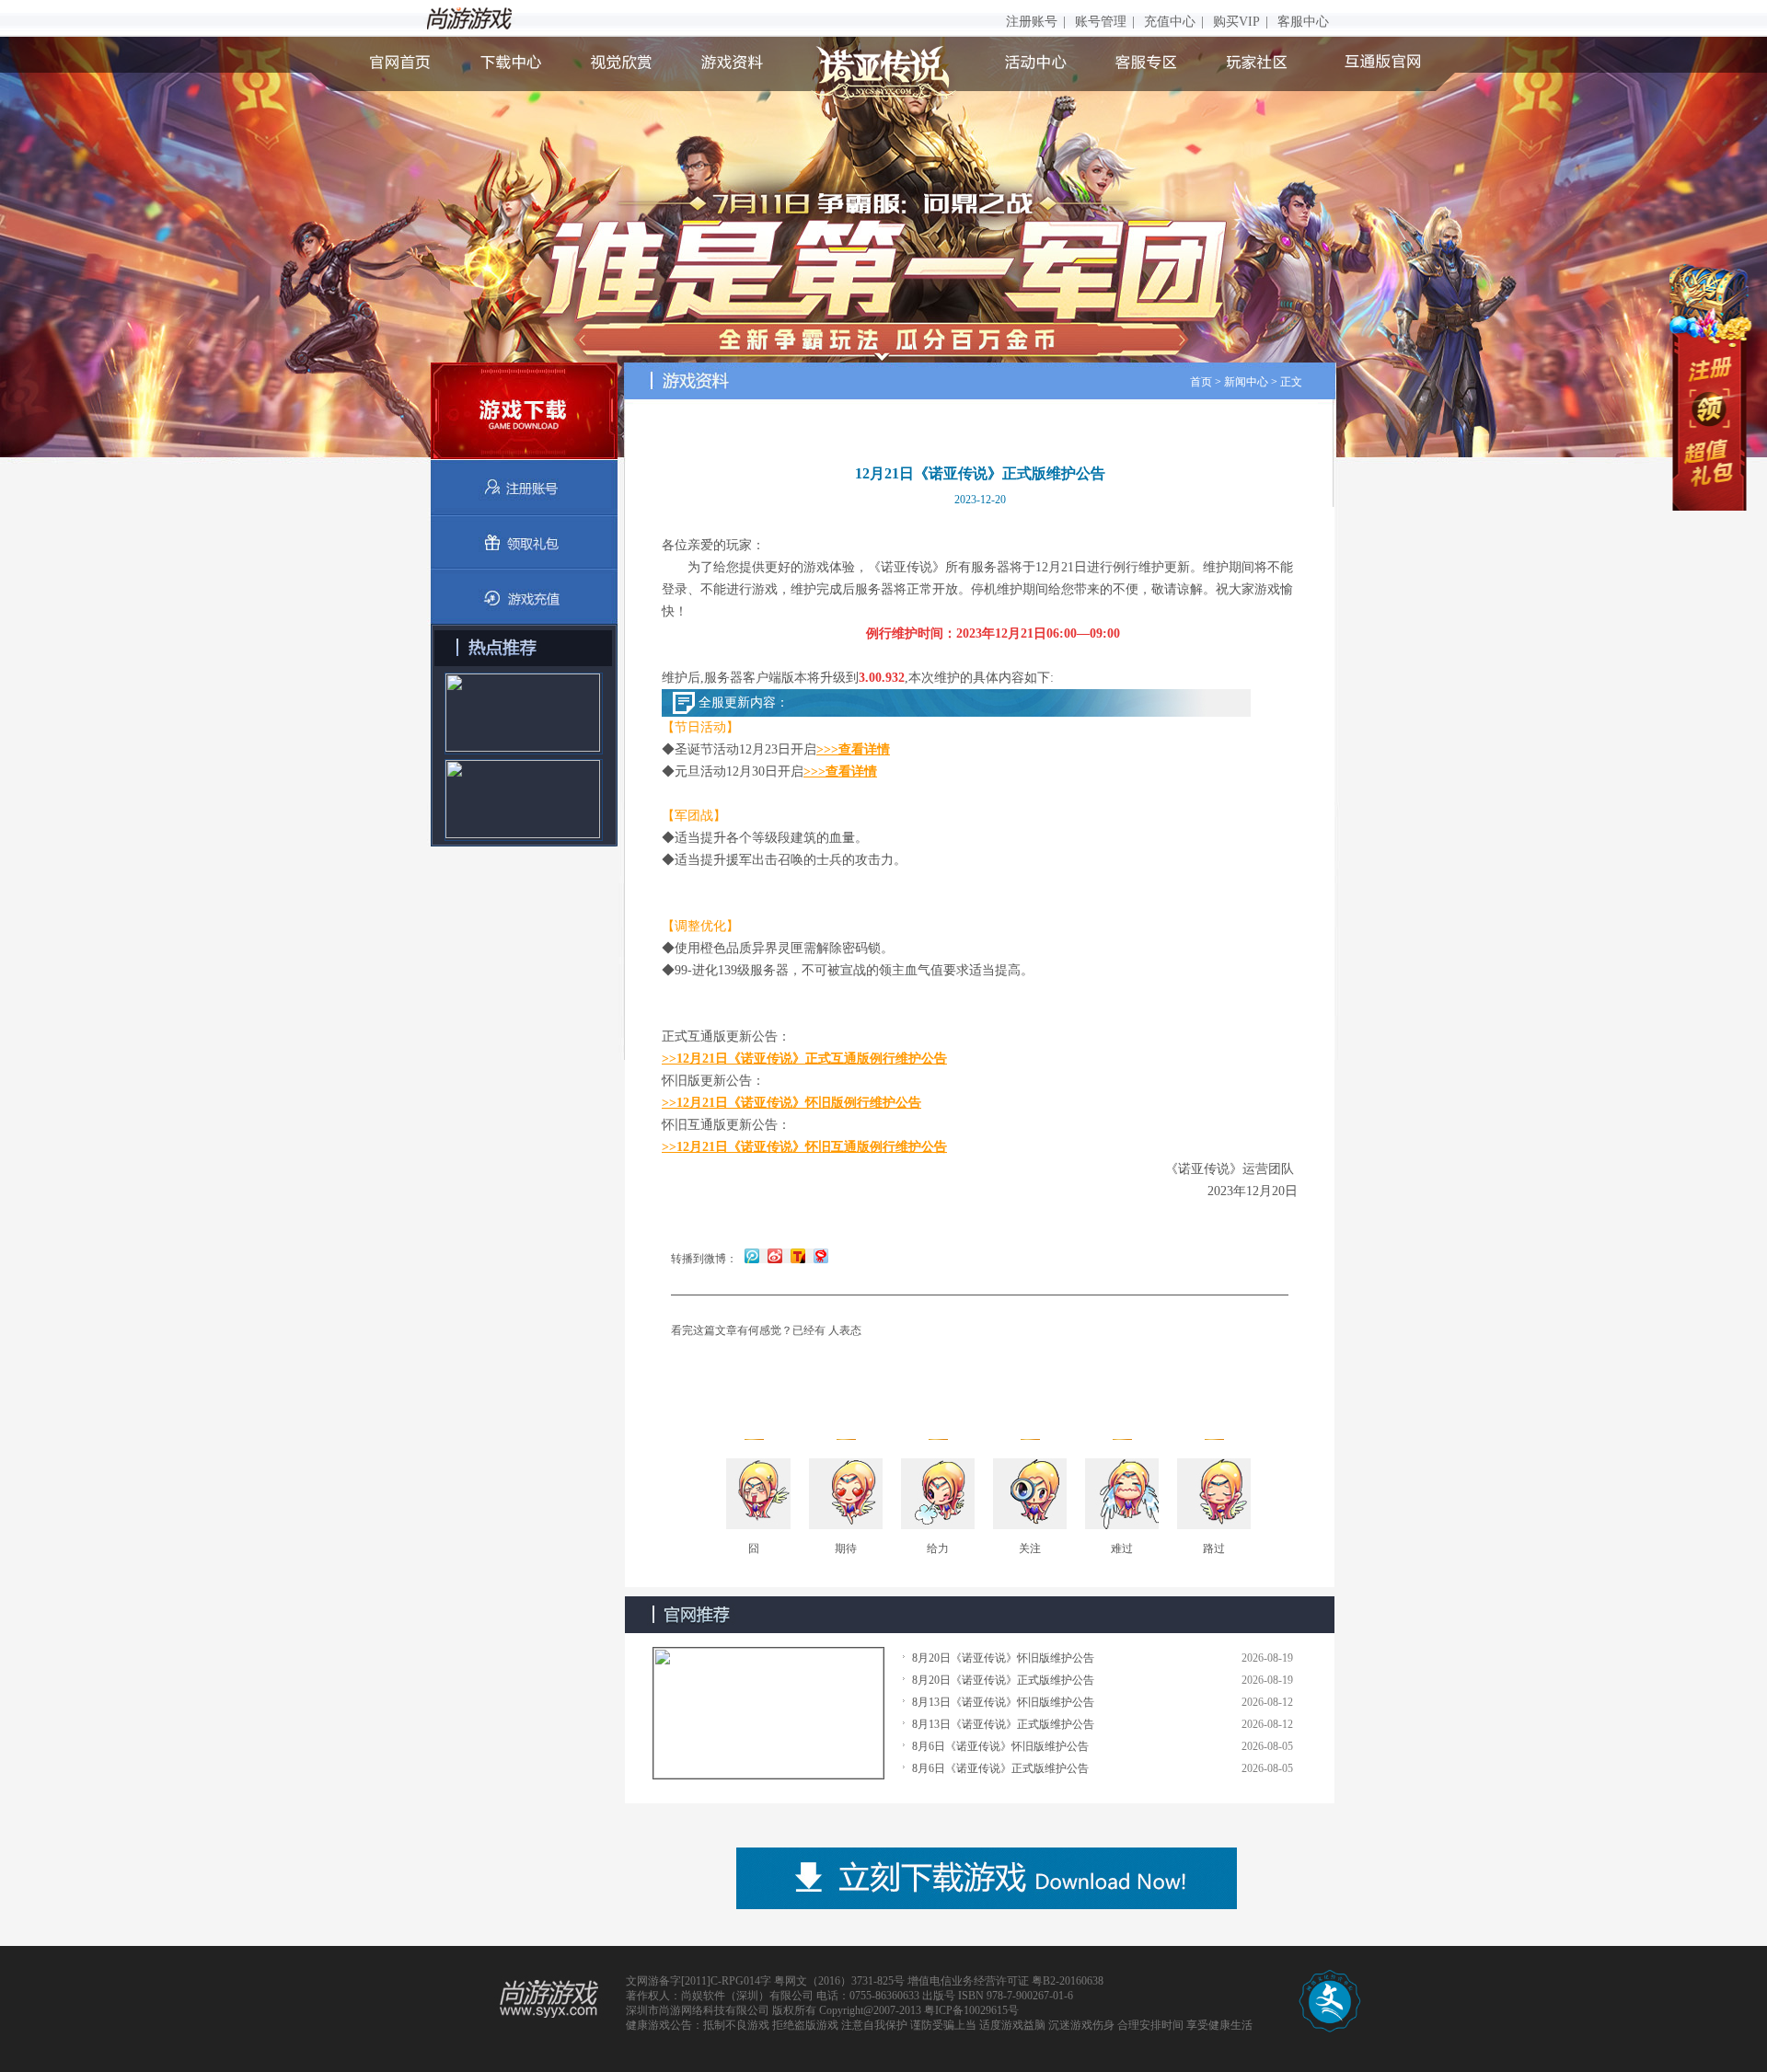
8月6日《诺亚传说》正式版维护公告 (1000, 1768)
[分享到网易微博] (819, 1255)
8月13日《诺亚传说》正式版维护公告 (1003, 1724)
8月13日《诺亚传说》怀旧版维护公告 (1003, 1702)
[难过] (1122, 1495)
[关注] (1030, 1495)
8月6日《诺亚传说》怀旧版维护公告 (1000, 1746)
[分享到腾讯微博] (752, 1255)
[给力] (938, 1495)
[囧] (754, 1495)
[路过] (1214, 1495)
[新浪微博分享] (774, 1255)
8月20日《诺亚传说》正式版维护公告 (1003, 1680)
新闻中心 (1246, 382)
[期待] (846, 1495)
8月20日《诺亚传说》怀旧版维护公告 (1003, 1658)
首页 (1201, 382)
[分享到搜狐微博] (797, 1255)
